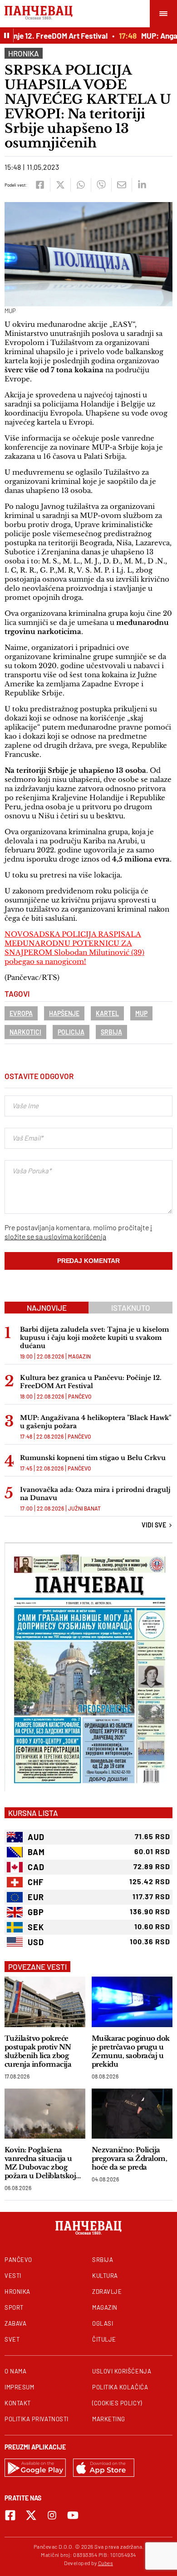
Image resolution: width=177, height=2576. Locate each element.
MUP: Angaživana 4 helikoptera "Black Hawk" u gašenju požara (96, 1422)
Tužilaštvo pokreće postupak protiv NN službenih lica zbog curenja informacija (38, 2051)
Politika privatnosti (37, 2419)
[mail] (121, 185)
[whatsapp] (81, 185)
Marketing (109, 2419)
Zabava (15, 2323)
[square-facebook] (10, 2515)
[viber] (101, 185)
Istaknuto (131, 1308)
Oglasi (103, 2323)
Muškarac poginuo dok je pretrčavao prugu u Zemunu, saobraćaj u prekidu (131, 2051)
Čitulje (104, 2339)
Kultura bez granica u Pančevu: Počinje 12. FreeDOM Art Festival (91, 1382)
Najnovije (47, 1308)
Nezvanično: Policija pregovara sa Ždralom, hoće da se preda (129, 2158)
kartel (107, 1013)
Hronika (24, 53)
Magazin (79, 1356)
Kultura (105, 2276)
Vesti (13, 2276)
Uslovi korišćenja (122, 2371)
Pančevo (80, 1396)
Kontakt (18, 2403)
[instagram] (52, 2515)
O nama (15, 2371)
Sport (14, 2307)
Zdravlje (107, 2292)
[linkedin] (142, 185)
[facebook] (40, 185)
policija (71, 1032)
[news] (45, 2002)
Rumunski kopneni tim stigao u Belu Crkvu (93, 1458)
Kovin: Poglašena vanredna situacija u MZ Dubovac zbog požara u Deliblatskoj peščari (40, 2163)
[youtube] (73, 2515)
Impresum (19, 2387)
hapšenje (64, 1013)
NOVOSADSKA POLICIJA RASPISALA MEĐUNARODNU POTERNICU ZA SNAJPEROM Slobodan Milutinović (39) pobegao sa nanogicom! (74, 948)
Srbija (111, 1032)
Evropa (21, 1013)
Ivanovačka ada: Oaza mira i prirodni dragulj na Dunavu (95, 1494)
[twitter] (60, 185)
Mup (141, 1013)
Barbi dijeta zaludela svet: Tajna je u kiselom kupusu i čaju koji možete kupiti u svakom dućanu (94, 1338)
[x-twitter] (31, 2515)
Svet (12, 2339)
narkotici (25, 1032)
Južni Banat (84, 1508)
